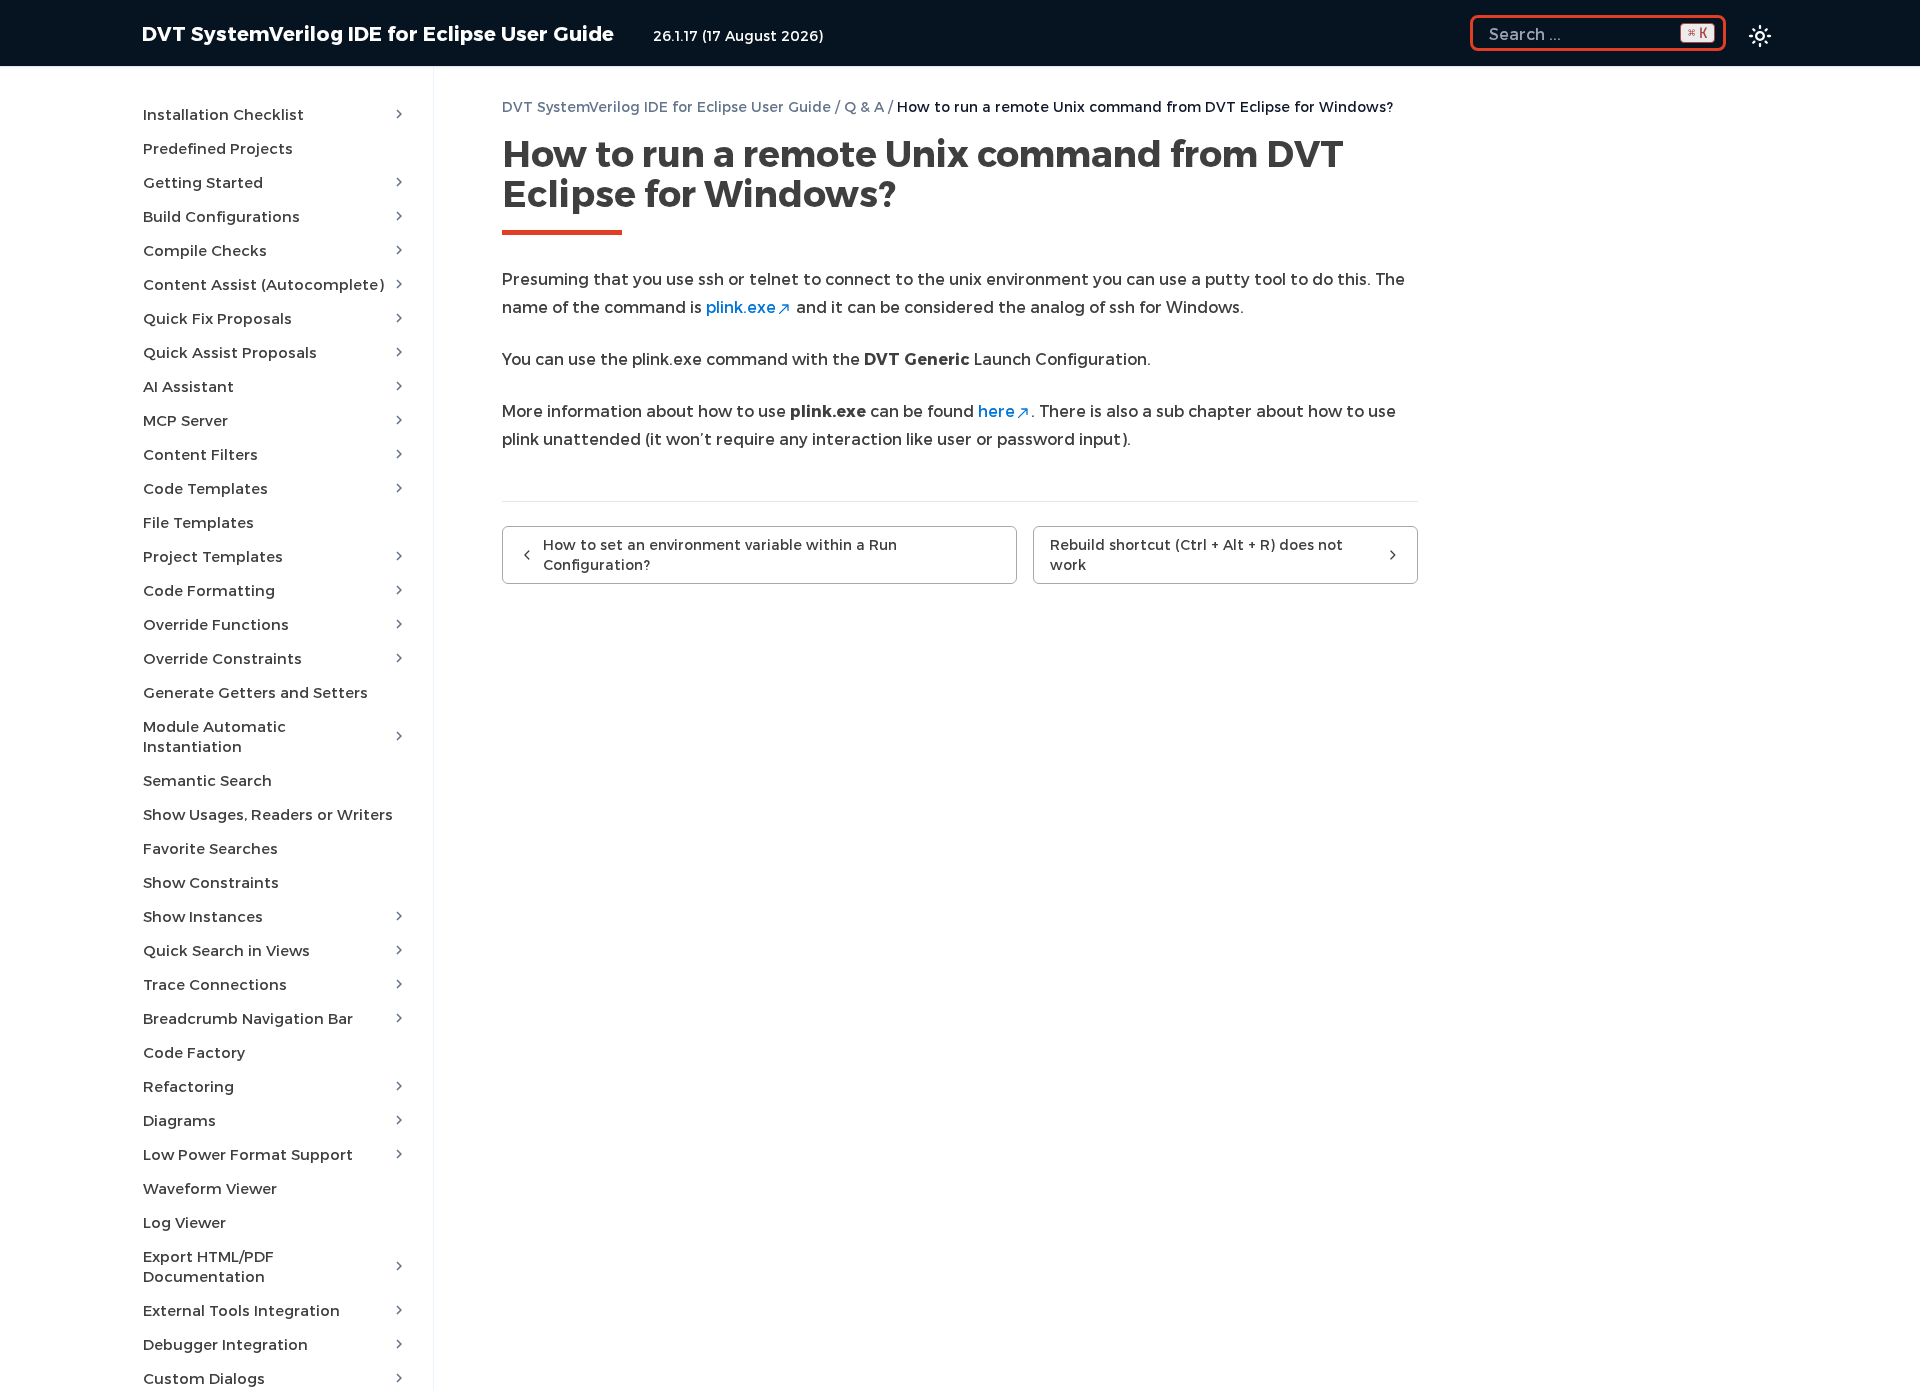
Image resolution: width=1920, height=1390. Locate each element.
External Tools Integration (241, 1310)
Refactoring (188, 1086)
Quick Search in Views (226, 950)
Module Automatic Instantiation (214, 736)
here (996, 410)
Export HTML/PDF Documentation (208, 1266)
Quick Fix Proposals (217, 318)
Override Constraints (222, 658)
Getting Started (203, 182)
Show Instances (203, 916)
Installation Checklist (223, 114)
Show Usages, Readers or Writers (268, 814)
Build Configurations (221, 216)
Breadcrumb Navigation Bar (248, 1018)
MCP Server (185, 420)
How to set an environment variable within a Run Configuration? (720, 554)
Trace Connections (215, 984)
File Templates (198, 522)
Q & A (864, 106)
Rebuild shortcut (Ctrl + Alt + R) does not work (1196, 554)
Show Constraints (211, 882)
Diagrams (179, 1120)
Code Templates (205, 488)
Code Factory (194, 1052)
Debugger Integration (225, 1344)
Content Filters (200, 454)
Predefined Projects (218, 148)
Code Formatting (209, 590)
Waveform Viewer (210, 1188)
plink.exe (741, 306)
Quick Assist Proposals (230, 352)
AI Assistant (188, 386)
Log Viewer (184, 1222)
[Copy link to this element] (918, 197)
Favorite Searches (210, 848)
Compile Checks (205, 250)
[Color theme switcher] (1760, 36)
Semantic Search (207, 780)
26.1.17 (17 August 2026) (738, 35)
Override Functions (216, 624)
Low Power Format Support (248, 1154)
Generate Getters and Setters (255, 692)
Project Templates (213, 556)
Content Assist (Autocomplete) (263, 284)
